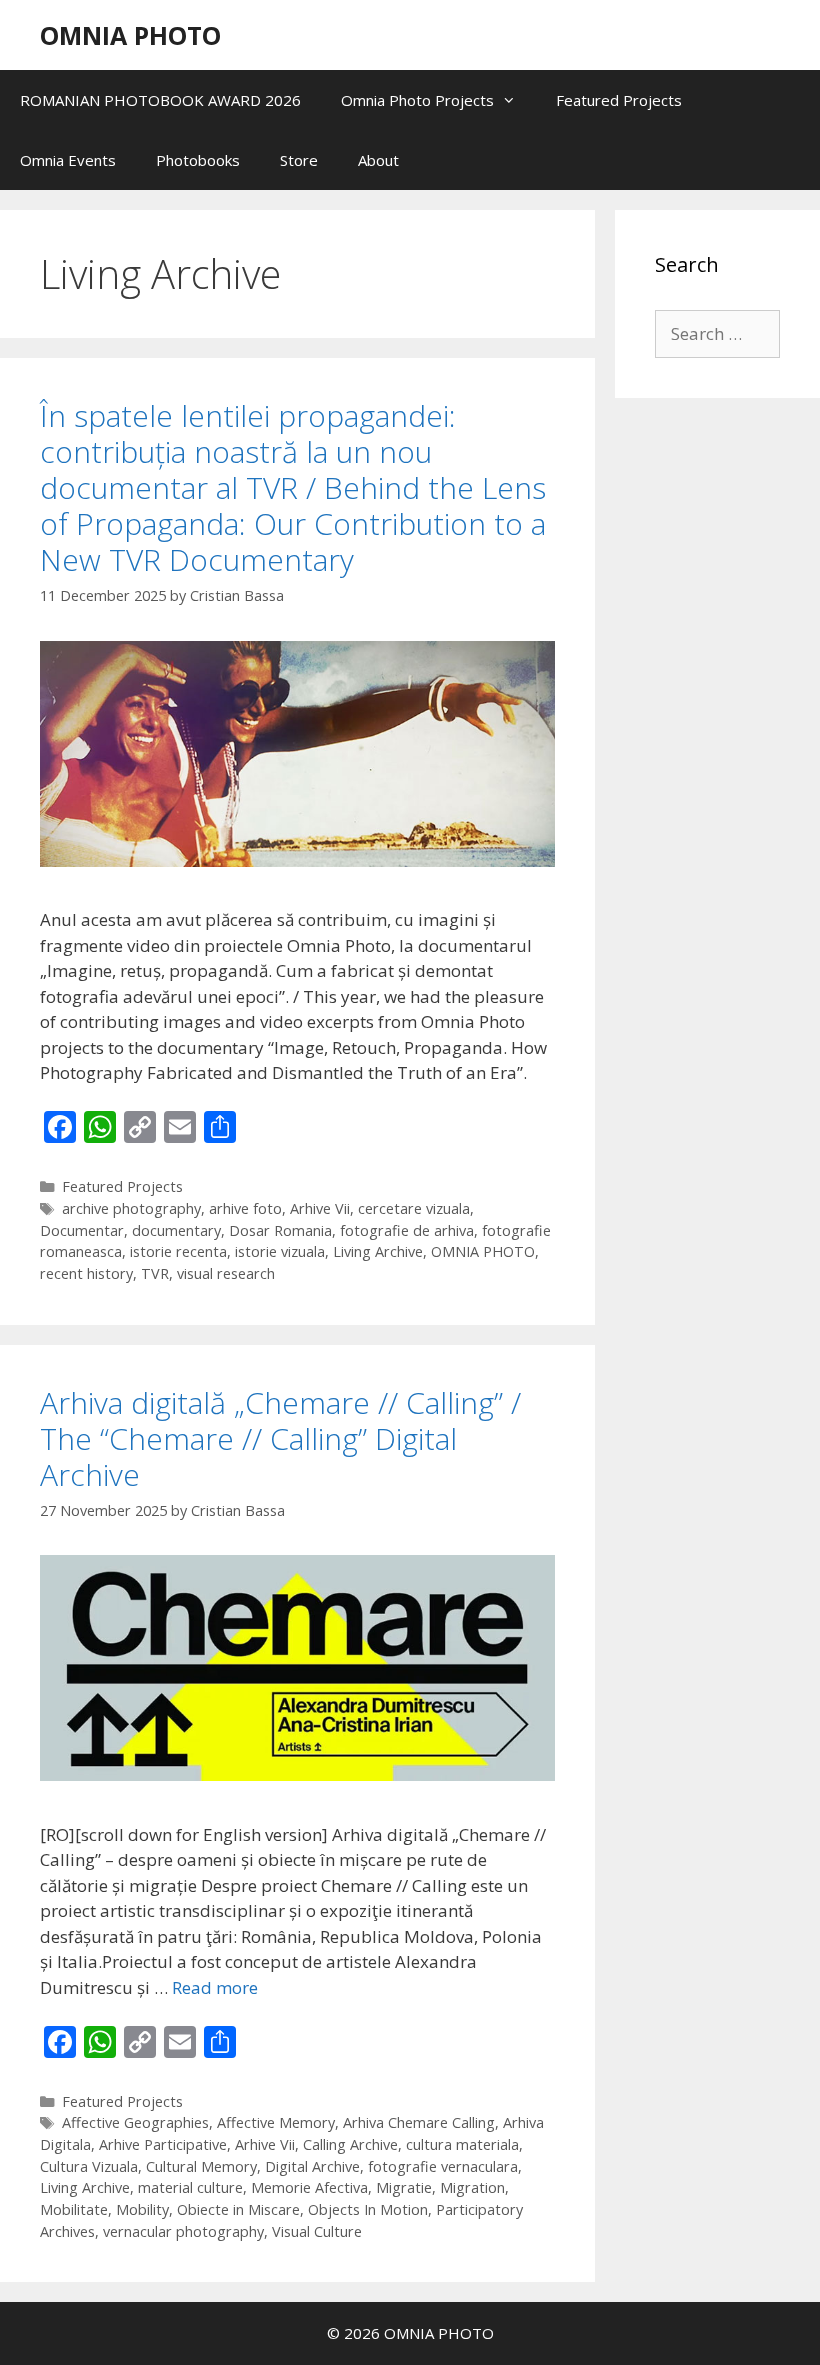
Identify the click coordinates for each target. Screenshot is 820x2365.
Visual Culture (317, 2231)
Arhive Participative (163, 2144)
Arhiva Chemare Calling (419, 2122)
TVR (155, 1273)
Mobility (142, 2209)
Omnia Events (68, 160)
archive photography (131, 1208)
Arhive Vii (320, 1208)
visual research (226, 1273)
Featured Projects (619, 100)
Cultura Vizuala (89, 2166)
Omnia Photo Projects (417, 100)
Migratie (404, 2187)
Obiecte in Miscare (238, 2209)
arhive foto (245, 1208)
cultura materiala (462, 2144)
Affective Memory (276, 2122)
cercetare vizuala (414, 1208)
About (378, 160)
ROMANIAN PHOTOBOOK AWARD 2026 (160, 100)
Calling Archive (350, 2144)
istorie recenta (178, 1251)
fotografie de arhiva (407, 1230)
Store (299, 160)
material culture (190, 2187)
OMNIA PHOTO (130, 35)
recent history (86, 1273)
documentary (176, 1230)
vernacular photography (183, 2231)
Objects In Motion (368, 2209)
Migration (472, 2187)
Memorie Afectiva (309, 2187)
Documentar (82, 1230)
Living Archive (378, 1251)
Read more (215, 1987)
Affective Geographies (135, 2122)
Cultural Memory (201, 2166)
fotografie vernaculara (443, 2166)
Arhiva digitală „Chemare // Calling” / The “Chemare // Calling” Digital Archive (280, 1438)
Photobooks (198, 160)
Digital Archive (312, 2166)
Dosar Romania (280, 1230)
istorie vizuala (280, 1251)
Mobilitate (74, 2209)
